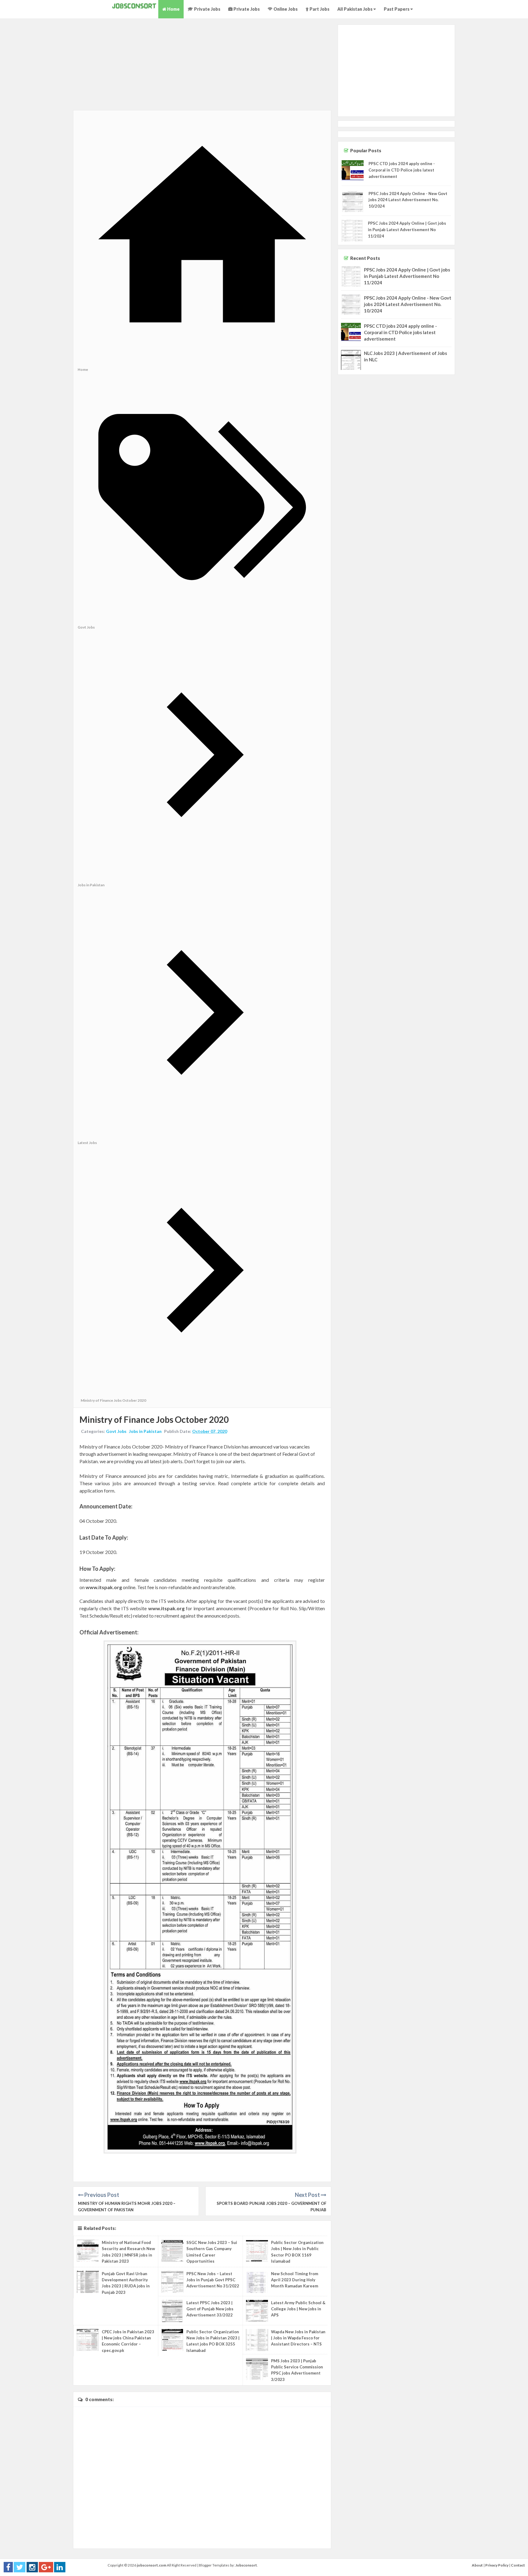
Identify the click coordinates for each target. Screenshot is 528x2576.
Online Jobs (285, 9)
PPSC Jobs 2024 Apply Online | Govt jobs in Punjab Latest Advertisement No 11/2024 (407, 230)
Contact (518, 2565)
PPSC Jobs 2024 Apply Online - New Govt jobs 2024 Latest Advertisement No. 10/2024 (408, 200)
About (477, 2565)
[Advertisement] (202, 67)
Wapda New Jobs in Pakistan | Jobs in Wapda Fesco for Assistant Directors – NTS (298, 2338)
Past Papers (397, 9)
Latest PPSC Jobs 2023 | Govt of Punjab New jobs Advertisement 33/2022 (210, 2309)
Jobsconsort (246, 2565)
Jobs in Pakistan (145, 1431)
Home (173, 9)
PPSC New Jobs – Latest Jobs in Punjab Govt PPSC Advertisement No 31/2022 (213, 2280)
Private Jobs (207, 9)
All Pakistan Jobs (355, 9)
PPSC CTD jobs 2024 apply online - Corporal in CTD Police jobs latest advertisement (402, 170)
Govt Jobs (116, 1431)
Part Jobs (319, 9)
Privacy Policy (497, 2565)
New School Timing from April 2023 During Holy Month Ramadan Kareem (295, 2280)
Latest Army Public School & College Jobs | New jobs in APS (298, 2309)
